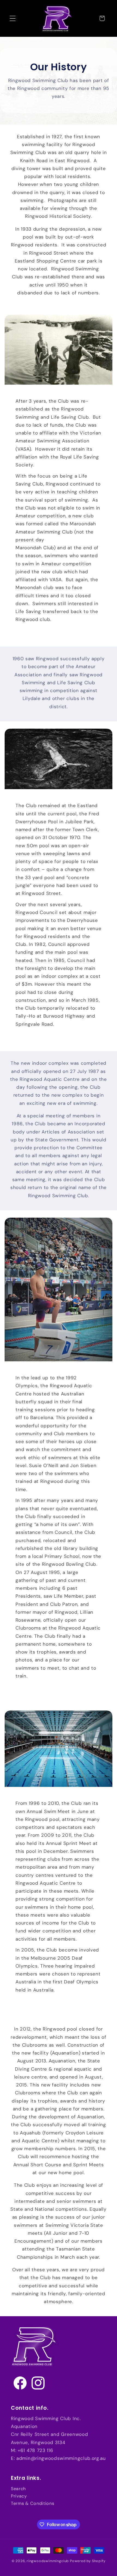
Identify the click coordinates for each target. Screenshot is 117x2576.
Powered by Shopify (88, 2561)
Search (18, 2489)
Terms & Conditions (33, 2503)
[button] (13, 18)
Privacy (19, 2496)
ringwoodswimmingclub (48, 2561)
